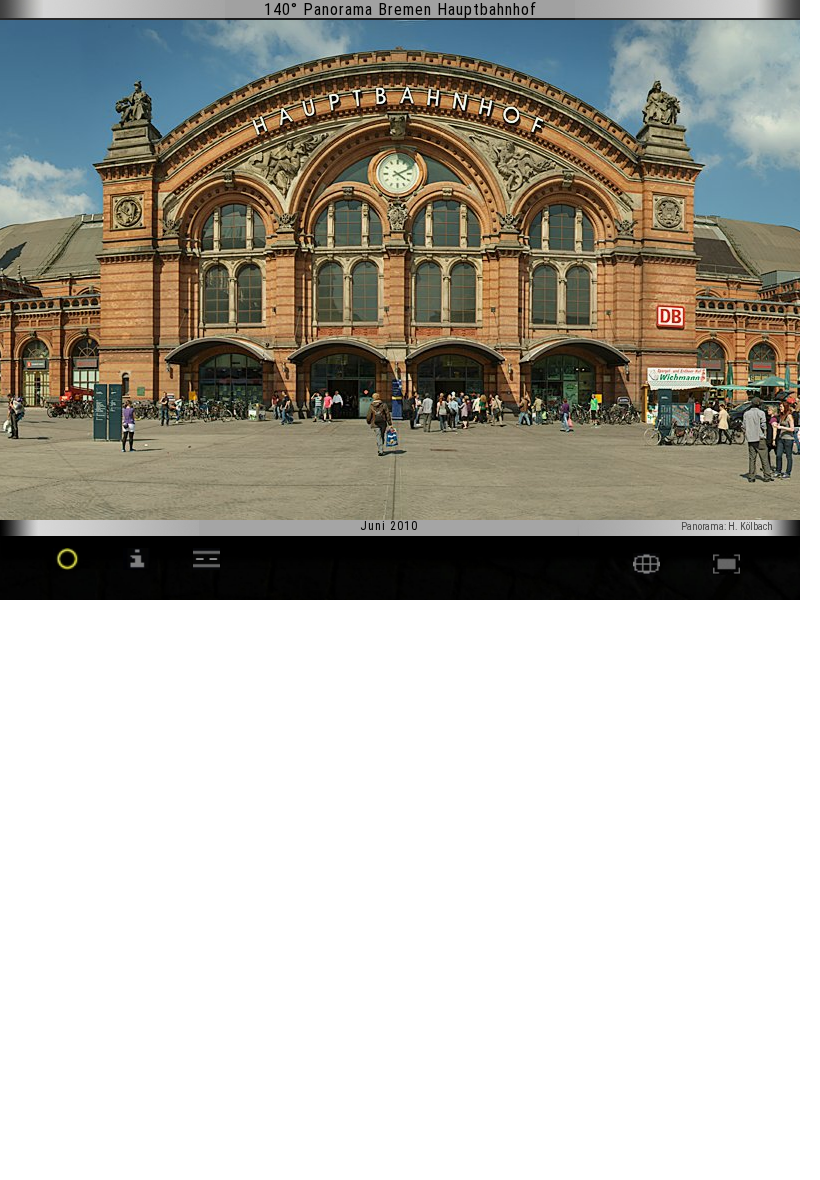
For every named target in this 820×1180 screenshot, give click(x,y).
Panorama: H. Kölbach (727, 526)
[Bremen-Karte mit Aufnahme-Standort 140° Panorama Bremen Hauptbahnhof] (646, 569)
